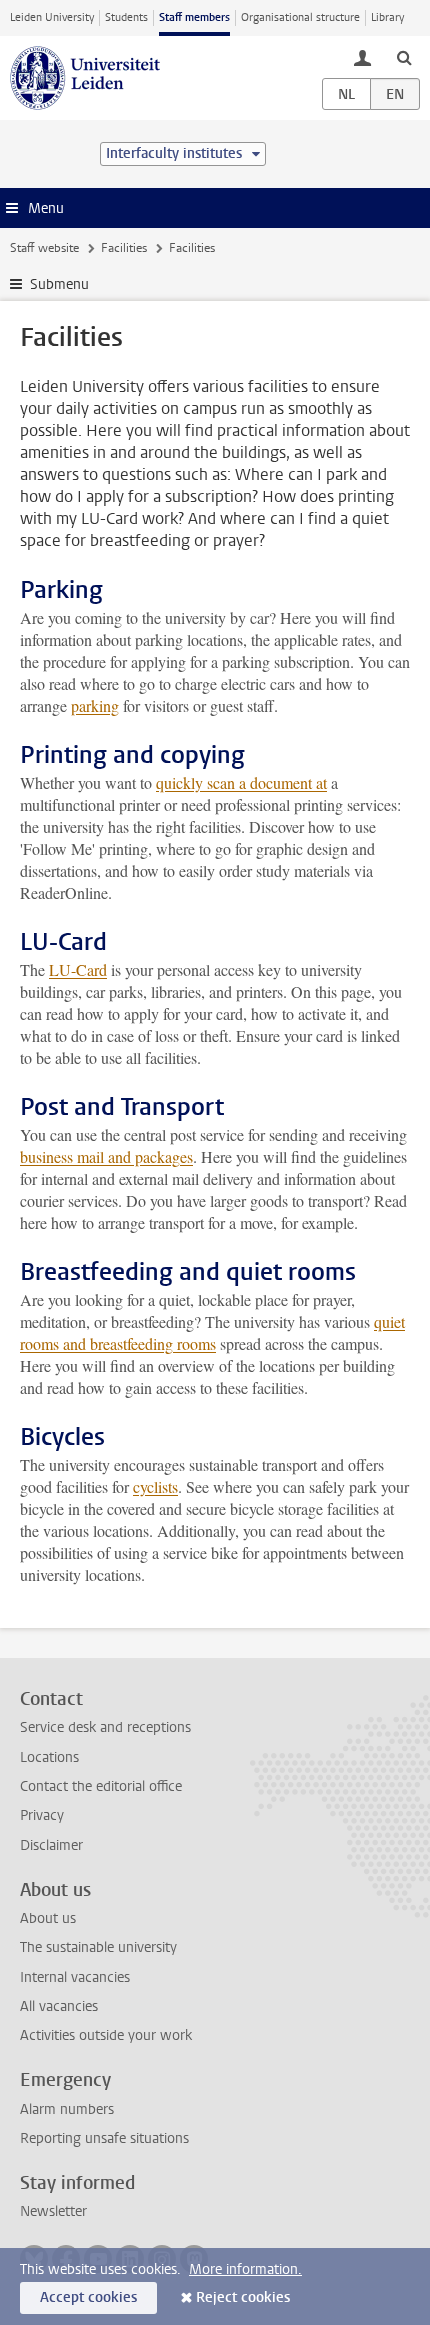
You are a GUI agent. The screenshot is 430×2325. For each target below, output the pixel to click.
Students (126, 17)
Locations (49, 1757)
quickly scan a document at (241, 782)
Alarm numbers (67, 2109)
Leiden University (52, 17)
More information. (245, 2269)
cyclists (155, 1486)
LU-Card (78, 969)
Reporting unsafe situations (104, 2138)
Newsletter (53, 2211)
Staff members (194, 17)
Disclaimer (51, 1845)
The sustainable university (98, 1947)
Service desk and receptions (105, 1727)
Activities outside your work (106, 2035)
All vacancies (59, 2006)
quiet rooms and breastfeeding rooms (212, 1332)
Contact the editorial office (101, 1786)
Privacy (42, 1815)
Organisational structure (300, 17)
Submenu (59, 284)
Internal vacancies (75, 1977)
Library (387, 17)
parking (95, 705)
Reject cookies (243, 2297)
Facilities (124, 248)
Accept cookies (88, 2297)
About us (48, 1918)
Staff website (44, 248)
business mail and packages (106, 1156)
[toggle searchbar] (404, 57)
